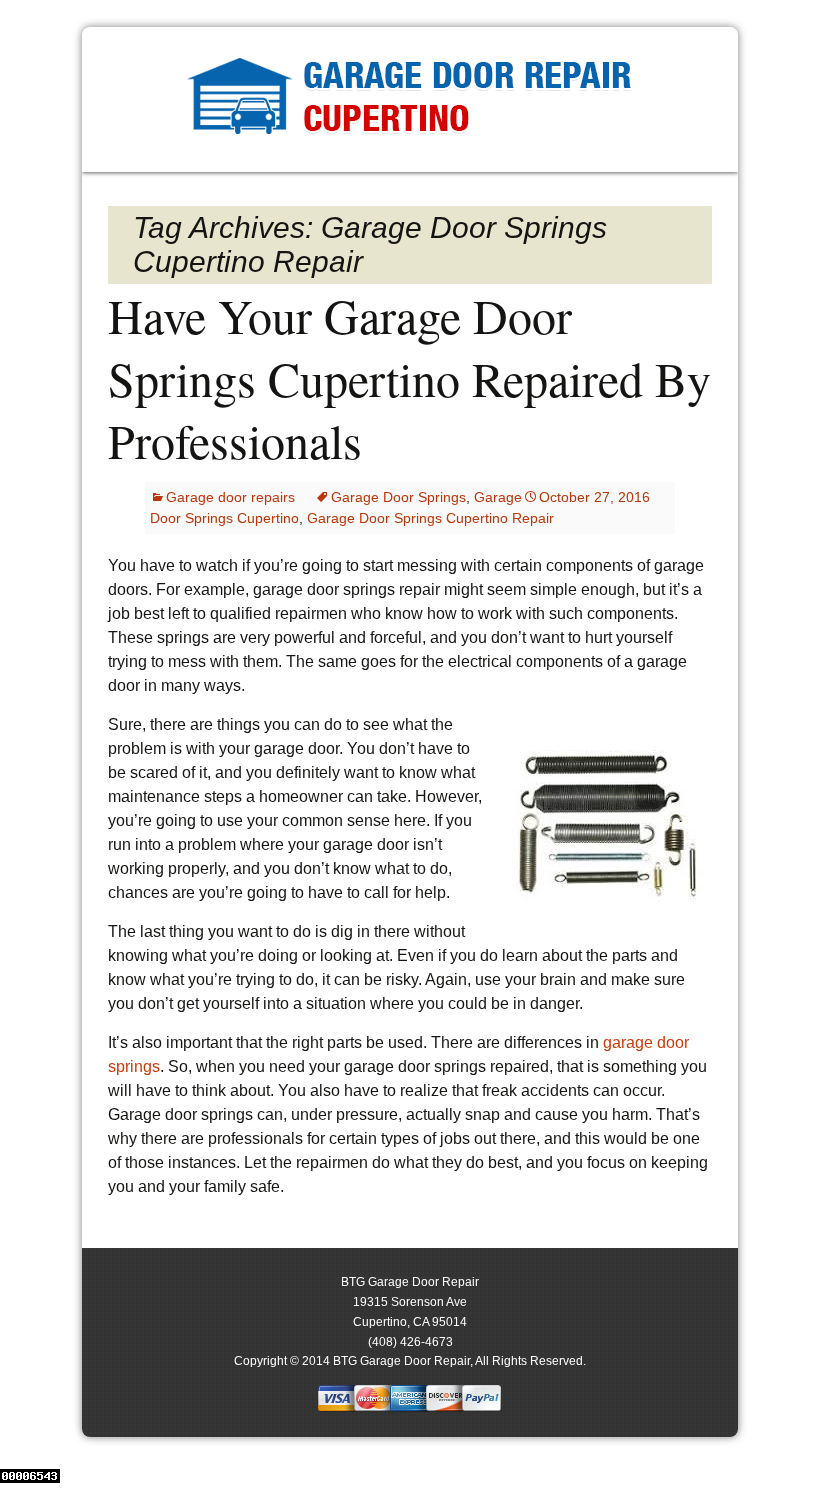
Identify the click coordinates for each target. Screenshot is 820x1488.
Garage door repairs (230, 497)
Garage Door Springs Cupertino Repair (430, 518)
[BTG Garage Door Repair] (410, 99)
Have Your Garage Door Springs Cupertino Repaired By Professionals (409, 377)
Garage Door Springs (398, 497)
